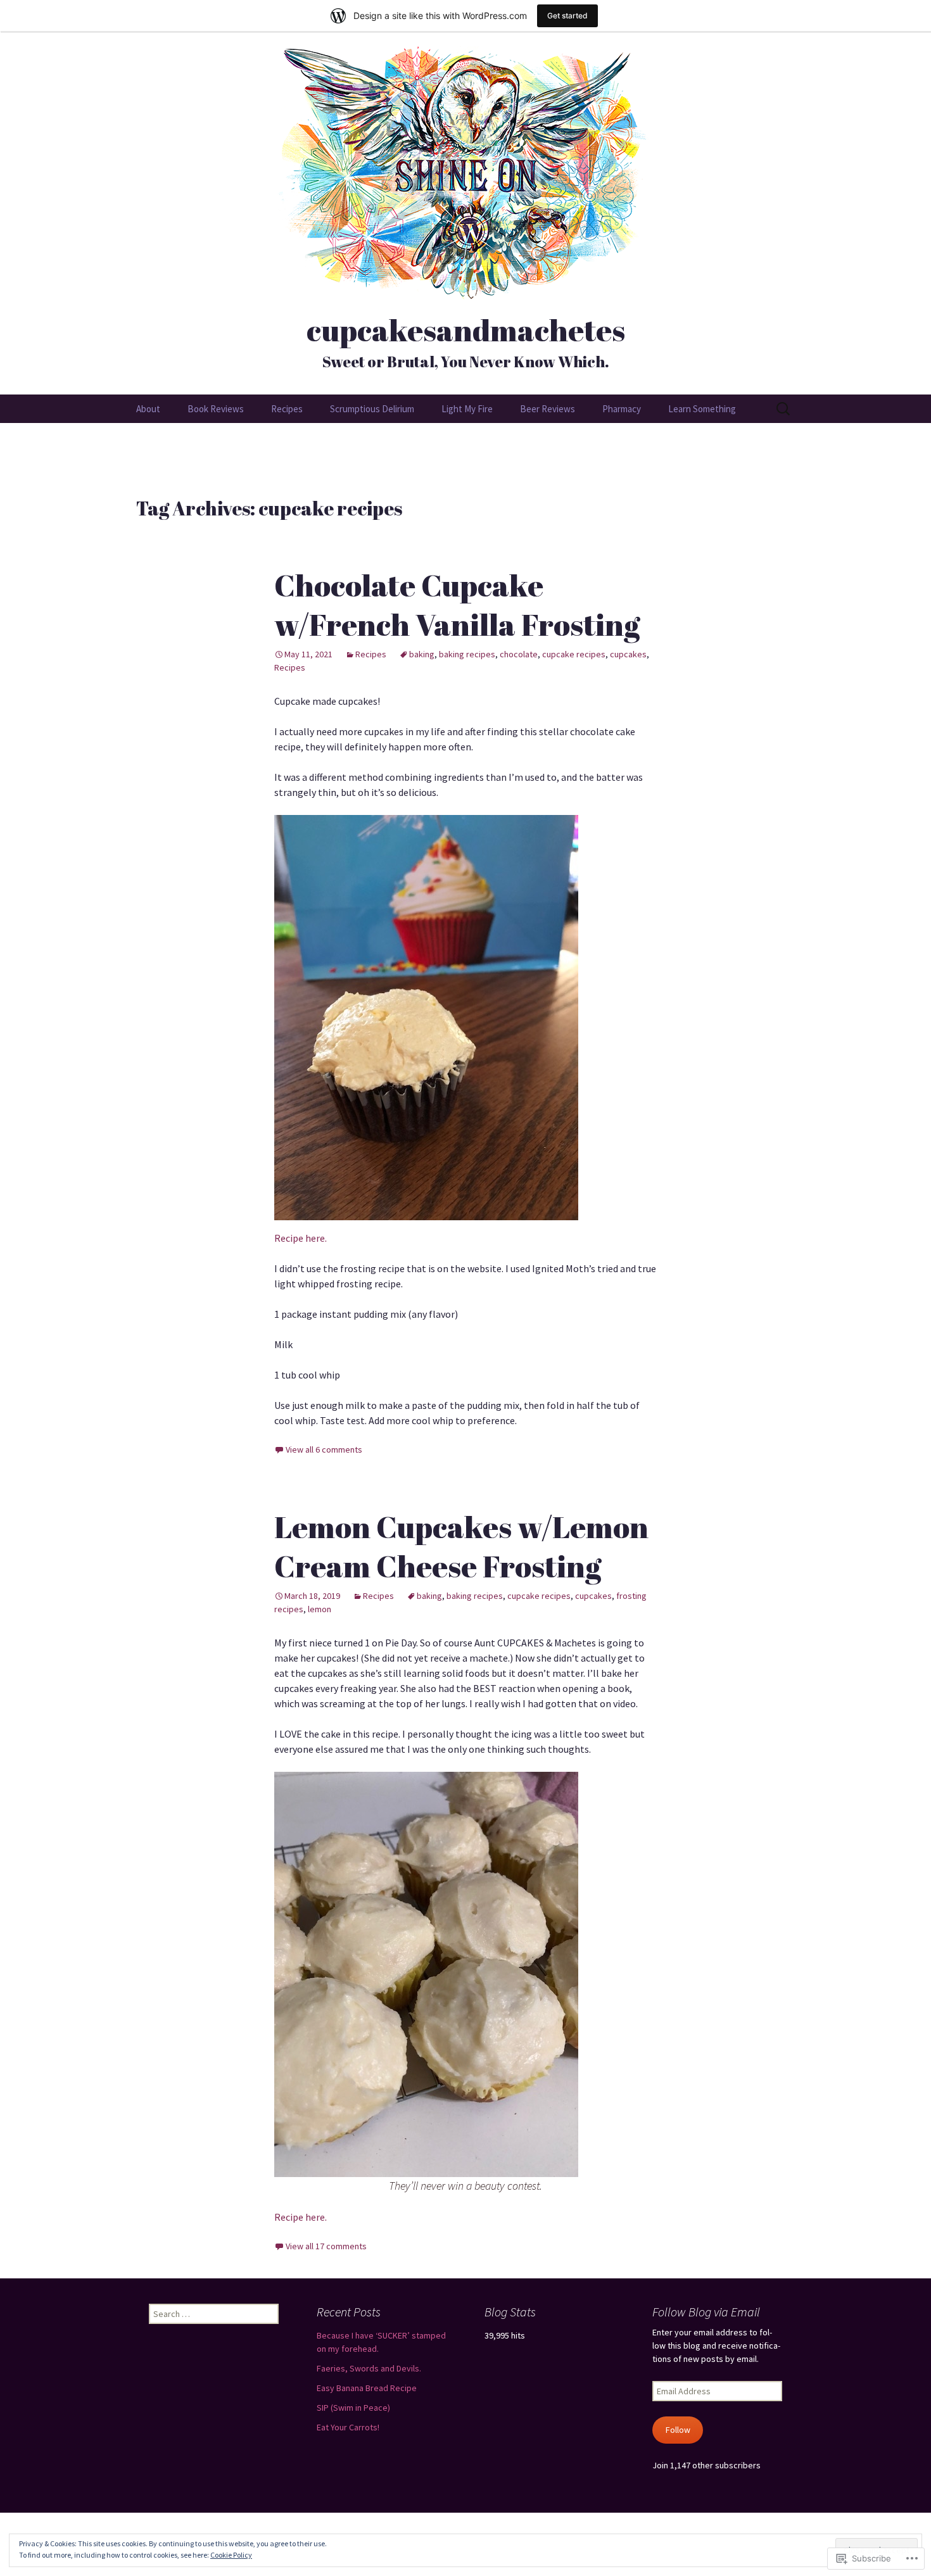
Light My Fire (467, 409)
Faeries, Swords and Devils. (369, 2368)
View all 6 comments (324, 1449)
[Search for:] (784, 409)
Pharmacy (622, 409)
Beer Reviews (548, 409)
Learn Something (702, 409)
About (148, 409)
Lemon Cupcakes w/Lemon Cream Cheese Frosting (461, 1546)
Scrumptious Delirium (372, 409)
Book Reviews (216, 409)
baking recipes (467, 654)
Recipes (287, 409)
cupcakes (628, 654)
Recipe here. (301, 1238)
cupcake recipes (574, 654)
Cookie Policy (231, 2555)
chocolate (519, 654)
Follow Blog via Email (706, 2312)
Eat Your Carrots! (348, 2427)
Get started (567, 16)
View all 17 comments (326, 2246)
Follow (678, 2430)
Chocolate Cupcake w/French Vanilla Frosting (457, 604)
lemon (320, 1609)
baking (422, 654)
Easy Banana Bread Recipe (367, 2388)
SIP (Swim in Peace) (353, 2408)
